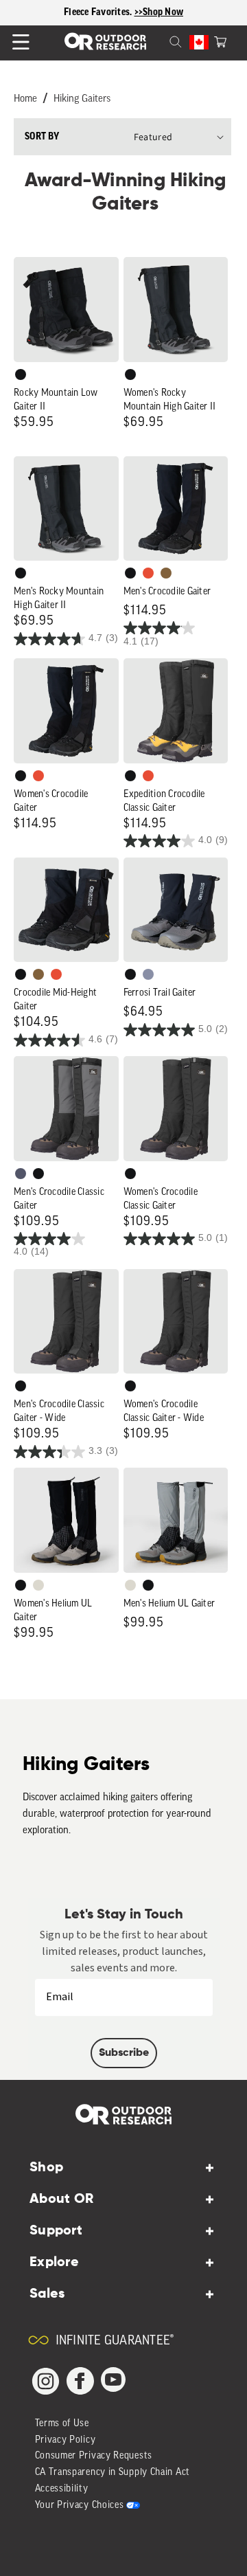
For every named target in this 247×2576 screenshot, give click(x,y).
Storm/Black (21, 1174)
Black (21, 374)
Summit (148, 974)
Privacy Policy (66, 2440)
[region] (123, 13)
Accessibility (62, 2489)
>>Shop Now (159, 12)
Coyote (166, 573)
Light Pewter (38, 1585)
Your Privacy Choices (80, 2506)
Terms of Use (62, 2424)
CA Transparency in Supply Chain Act (113, 2473)
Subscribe (124, 2053)
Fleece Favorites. (99, 12)
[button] (220, 41)
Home (25, 99)
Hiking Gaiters (82, 99)
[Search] (159, 41)
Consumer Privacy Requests (94, 2456)
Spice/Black (148, 573)
